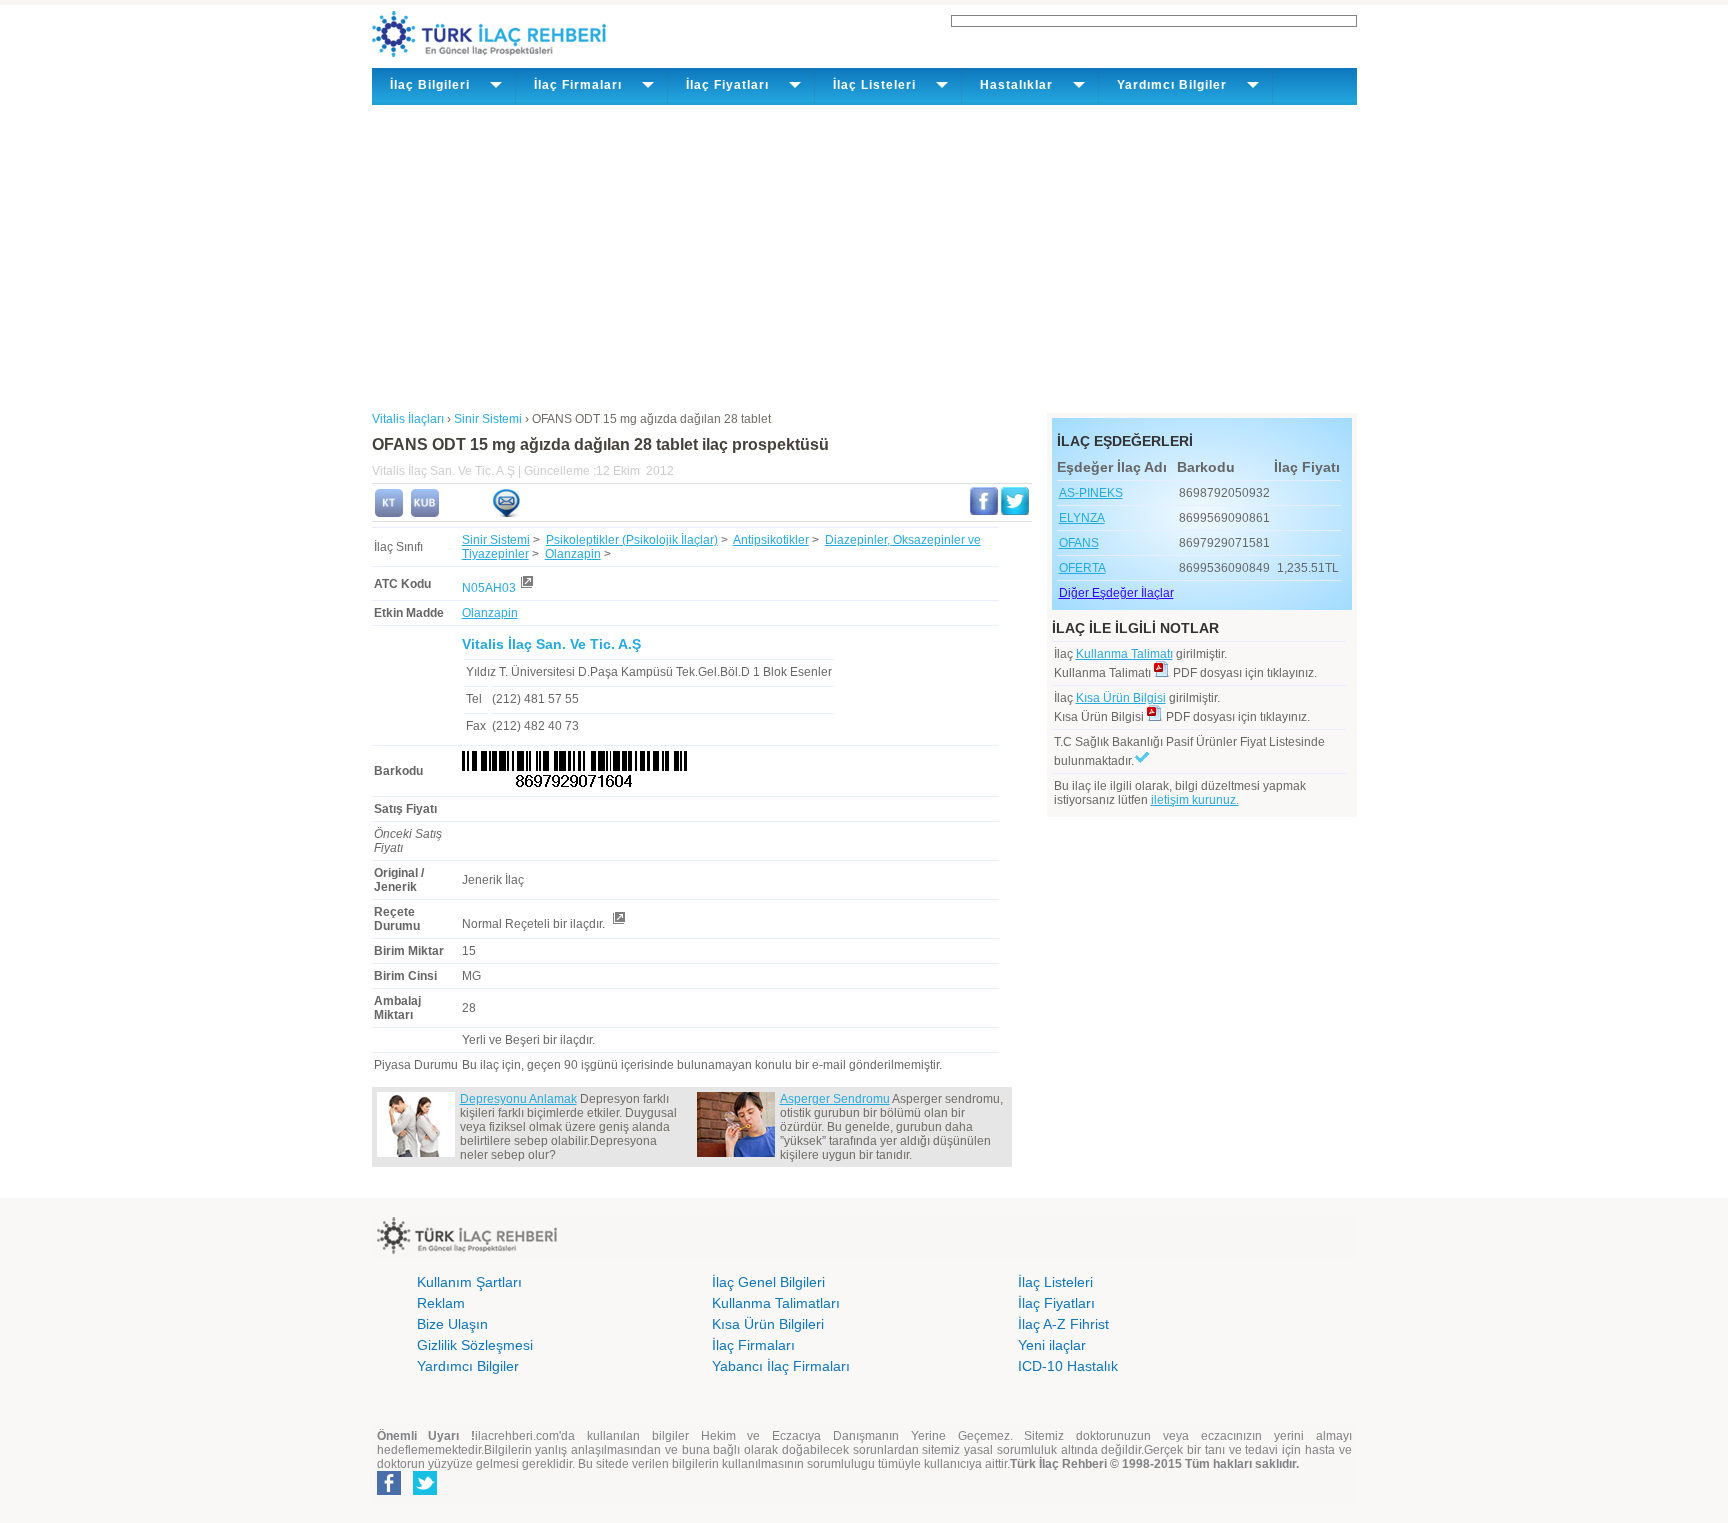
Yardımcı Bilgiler (468, 1366)
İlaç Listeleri (1055, 1282)
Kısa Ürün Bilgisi (1121, 698)
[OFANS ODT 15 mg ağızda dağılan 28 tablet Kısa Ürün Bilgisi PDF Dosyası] (1155, 717)
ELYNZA (1082, 518)
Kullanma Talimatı (1124, 654)
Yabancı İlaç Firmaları (781, 1366)
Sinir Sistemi (496, 540)
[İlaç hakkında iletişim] (506, 513)
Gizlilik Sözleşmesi (475, 1345)
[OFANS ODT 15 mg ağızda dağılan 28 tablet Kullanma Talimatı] (389, 513)
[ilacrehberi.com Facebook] (389, 1491)
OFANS (1079, 543)
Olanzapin (573, 554)
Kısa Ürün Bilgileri (768, 1324)
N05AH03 (489, 588)
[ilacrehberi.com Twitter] (425, 1491)
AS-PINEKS (1091, 493)
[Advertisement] (864, 255)
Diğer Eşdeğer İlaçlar (1116, 593)
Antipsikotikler (771, 540)
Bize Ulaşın (452, 1324)
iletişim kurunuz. (1195, 800)
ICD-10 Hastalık (1068, 1366)
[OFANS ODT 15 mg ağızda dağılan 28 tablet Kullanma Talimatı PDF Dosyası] (1162, 673)
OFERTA (1082, 568)
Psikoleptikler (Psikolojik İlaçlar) (632, 540)
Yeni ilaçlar (1052, 1345)
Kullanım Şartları (469, 1282)
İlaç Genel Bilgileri (768, 1282)
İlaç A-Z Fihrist (1063, 1324)
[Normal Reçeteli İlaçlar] (618, 924)
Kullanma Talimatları (776, 1303)
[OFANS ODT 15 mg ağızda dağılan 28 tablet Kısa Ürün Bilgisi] (425, 513)
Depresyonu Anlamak (518, 1099)
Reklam (441, 1303)
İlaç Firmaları (753, 1345)
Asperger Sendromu (835, 1099)
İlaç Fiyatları (1056, 1303)
